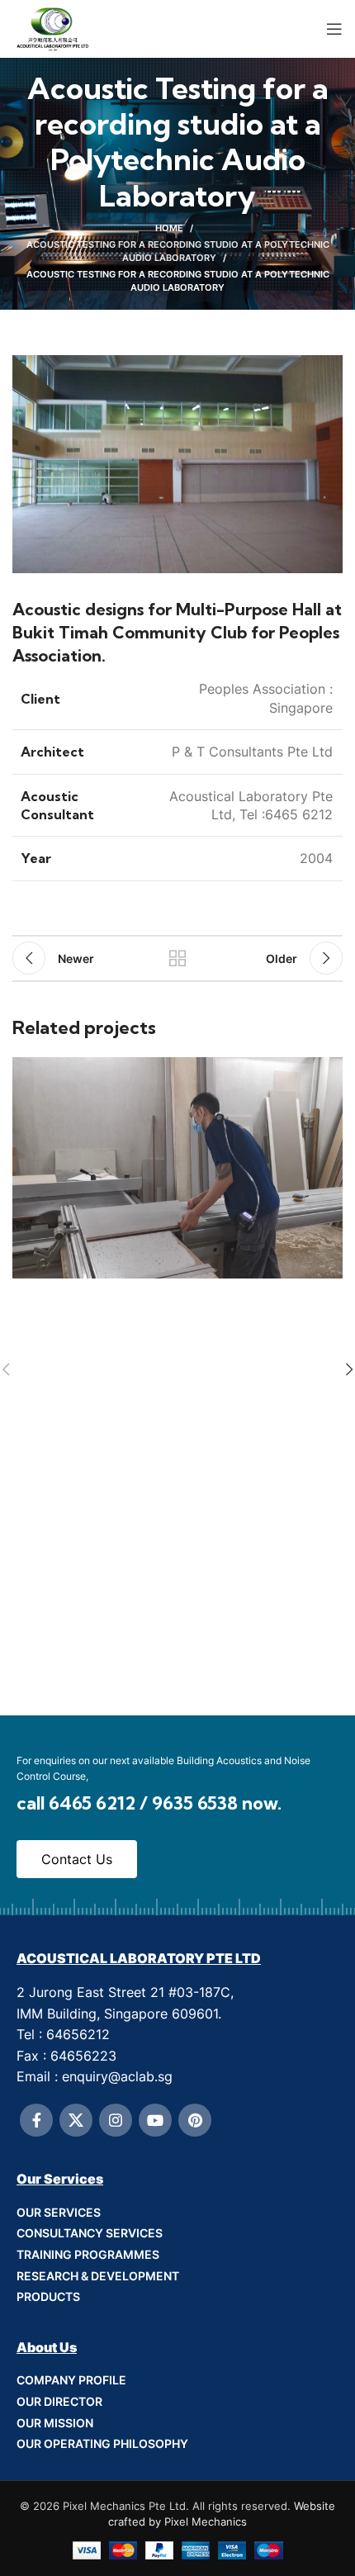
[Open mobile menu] (334, 29)
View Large (328, 1072)
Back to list (177, 958)
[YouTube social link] (155, 2120)
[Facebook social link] (36, 2120)
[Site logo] (53, 27)
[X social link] (76, 2120)
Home (169, 228)
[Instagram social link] (116, 2120)
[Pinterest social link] (195, 2120)
